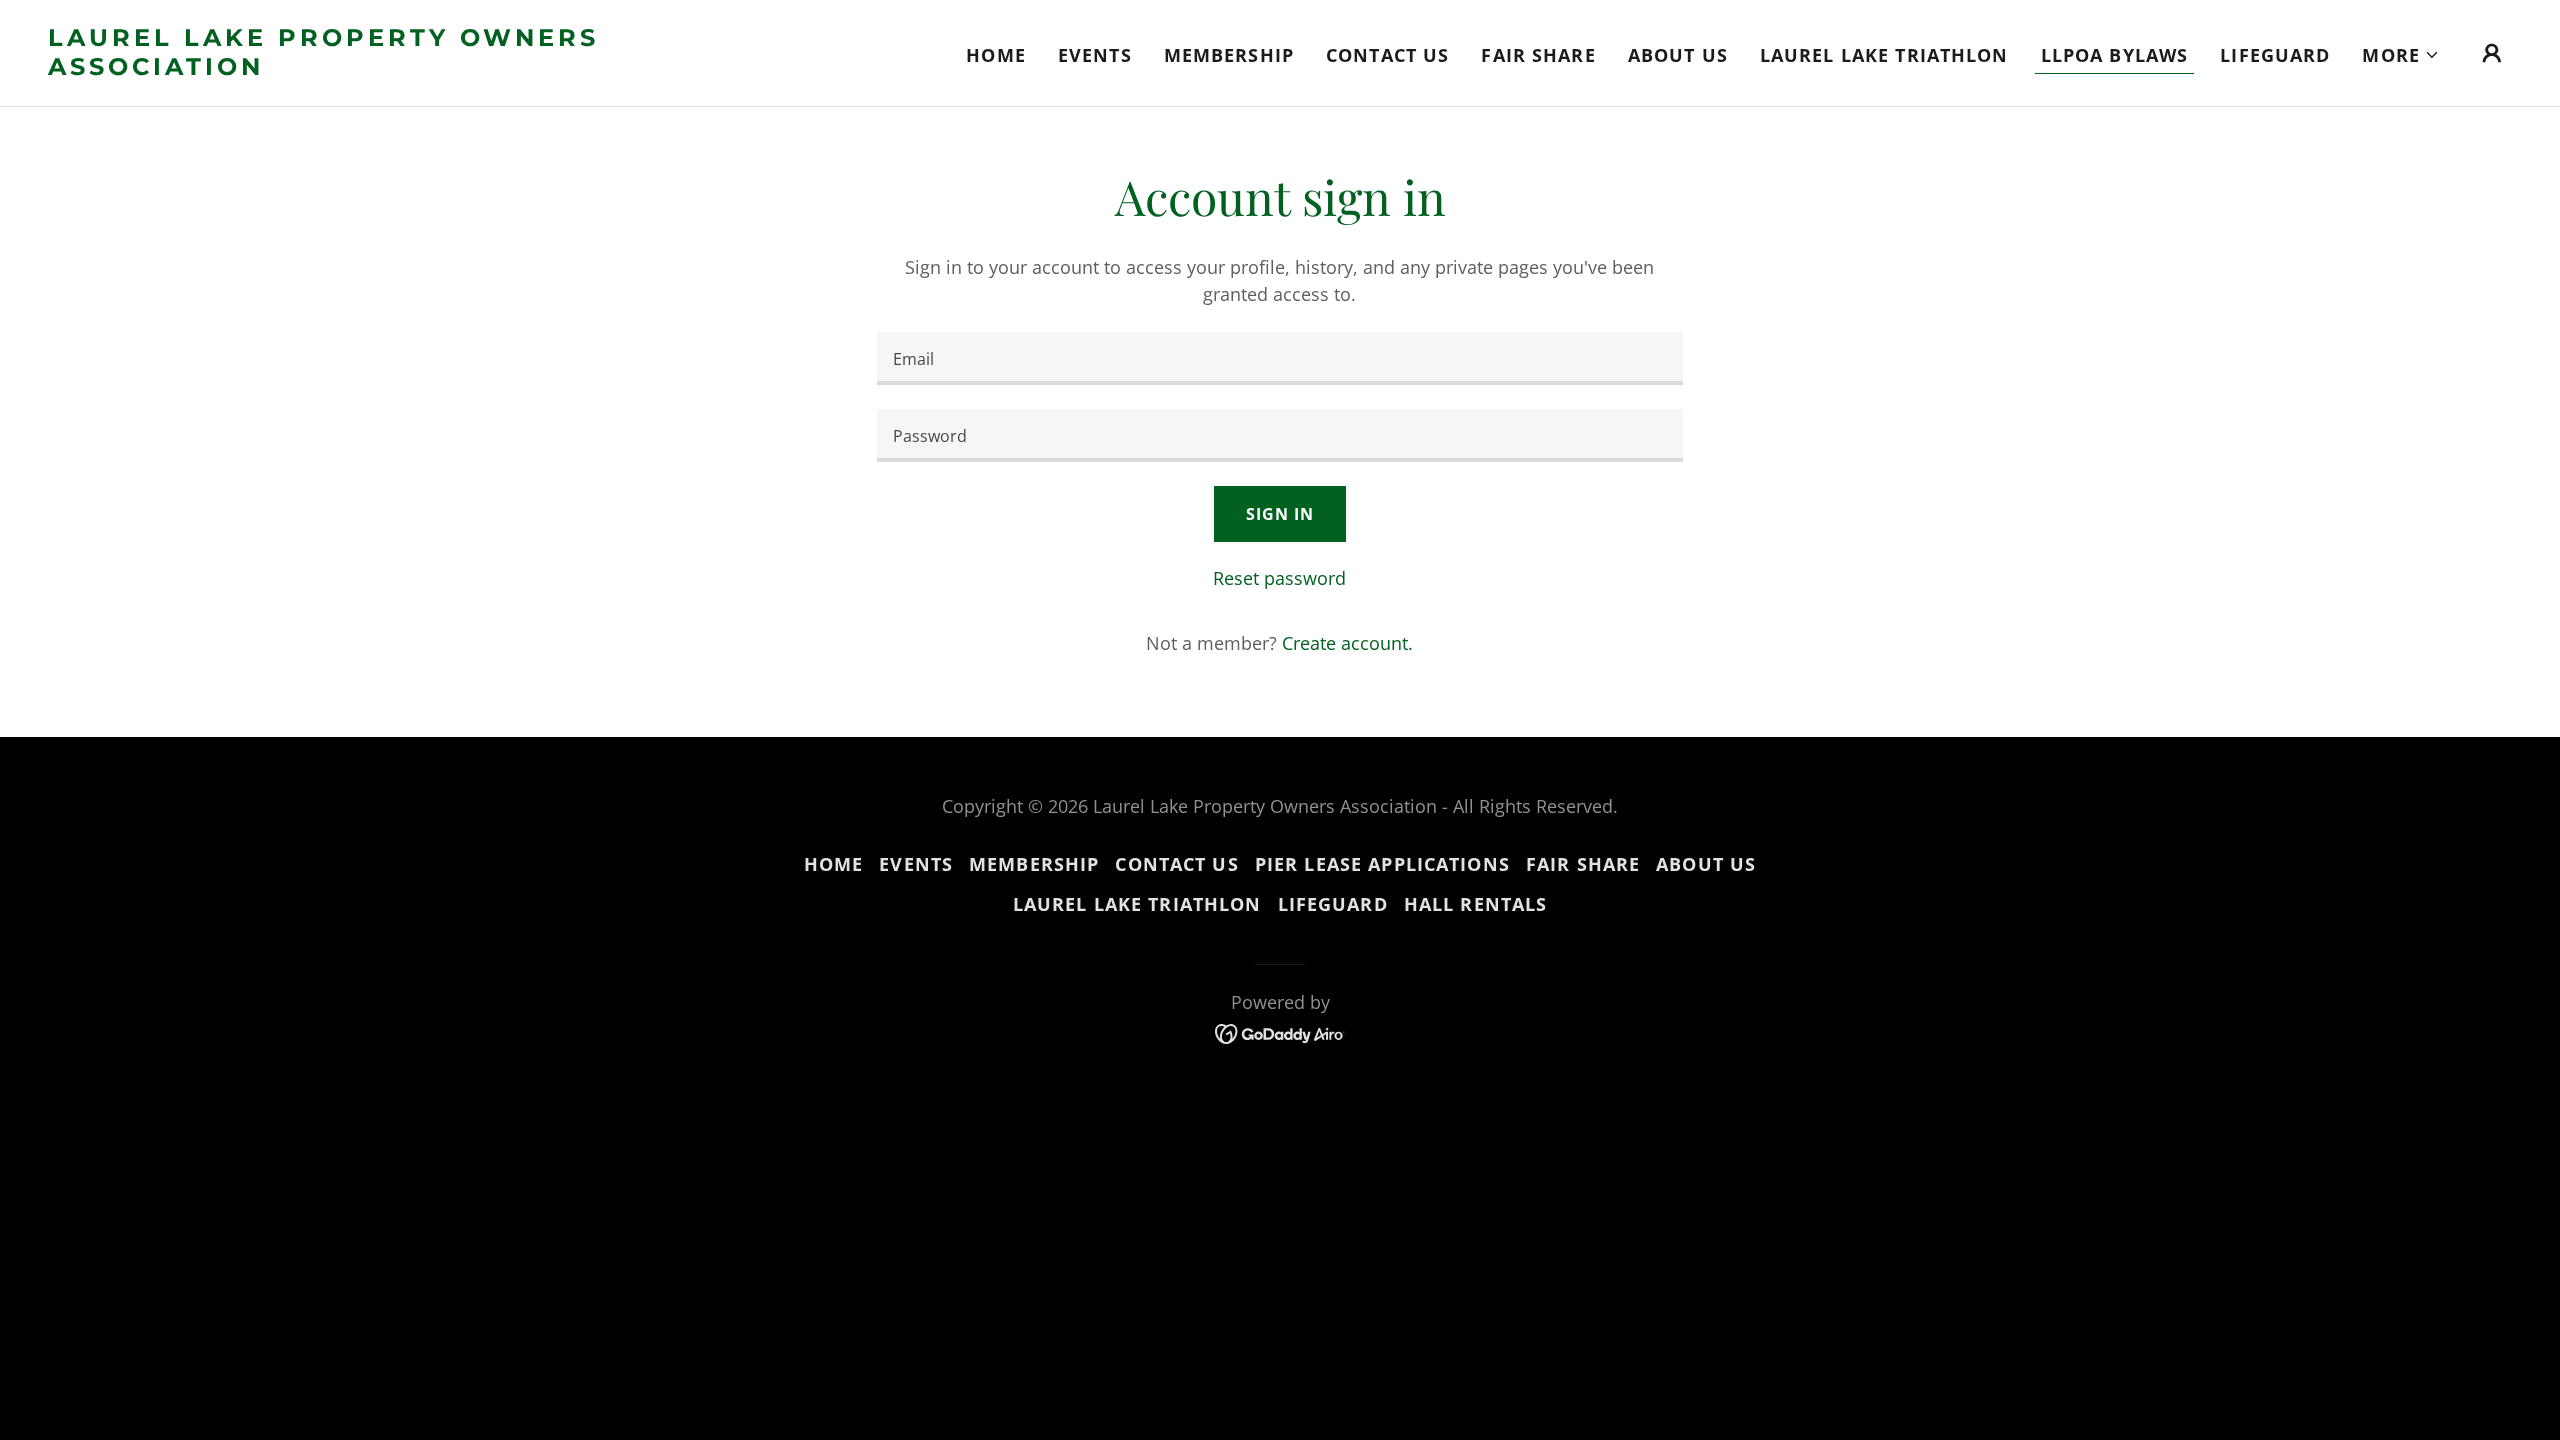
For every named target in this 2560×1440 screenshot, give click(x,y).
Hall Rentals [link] (1476, 904)
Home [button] (834, 864)
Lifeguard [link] (2275, 55)
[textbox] (1279, 358)
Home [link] (996, 55)
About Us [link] (1678, 55)
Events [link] (1095, 55)
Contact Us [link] (1387, 55)
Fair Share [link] (1538, 55)
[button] (2401, 55)
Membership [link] (1229, 55)
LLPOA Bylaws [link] (2115, 55)
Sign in (1280, 514)
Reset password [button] (1279, 578)
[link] (393, 68)
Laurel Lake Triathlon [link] (1884, 55)
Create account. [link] (1347, 643)
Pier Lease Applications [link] (1382, 864)
